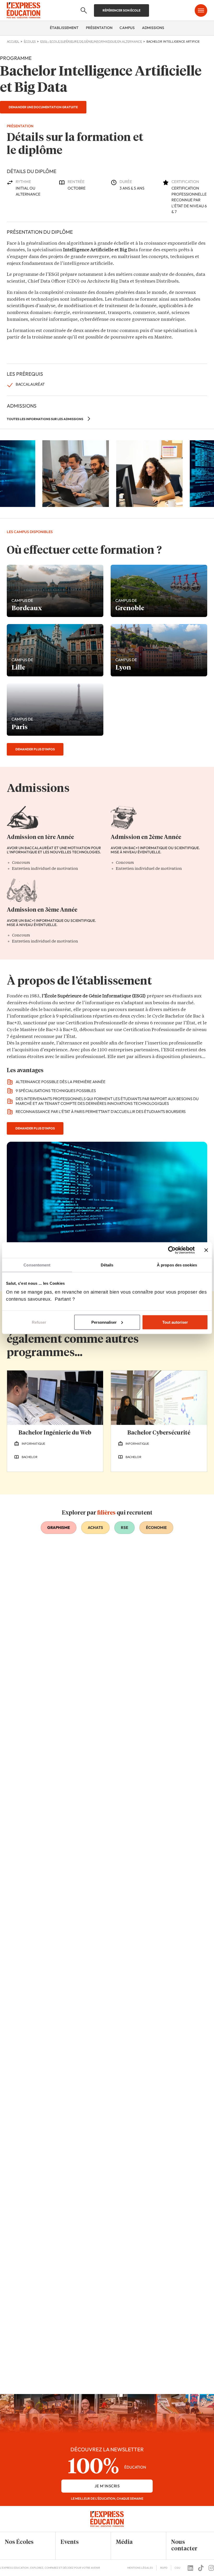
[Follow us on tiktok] (201, 2568)
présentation (99, 28)
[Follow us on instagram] (211, 2568)
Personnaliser (104, 1322)
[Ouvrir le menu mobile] (201, 10)
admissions (153, 28)
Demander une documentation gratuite (43, 107)
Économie (156, 1527)
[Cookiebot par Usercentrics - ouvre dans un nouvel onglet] (172, 1250)
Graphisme (59, 1527)
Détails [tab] (107, 1265)
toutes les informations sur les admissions (45, 419)
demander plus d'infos (35, 749)
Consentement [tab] (37, 1265)
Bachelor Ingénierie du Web (55, 1433)
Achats (95, 1527)
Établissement (64, 28)
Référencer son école (121, 10)
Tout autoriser (175, 1322)
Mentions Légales (140, 2568)
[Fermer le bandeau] (206, 1250)
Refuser (39, 1322)
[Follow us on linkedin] (190, 2568)
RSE (124, 1527)
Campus (127, 28)
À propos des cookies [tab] (177, 1265)
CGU (177, 2568)
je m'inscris (107, 2486)
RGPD (164, 2568)
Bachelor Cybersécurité (159, 1433)
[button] (24, 2542)
